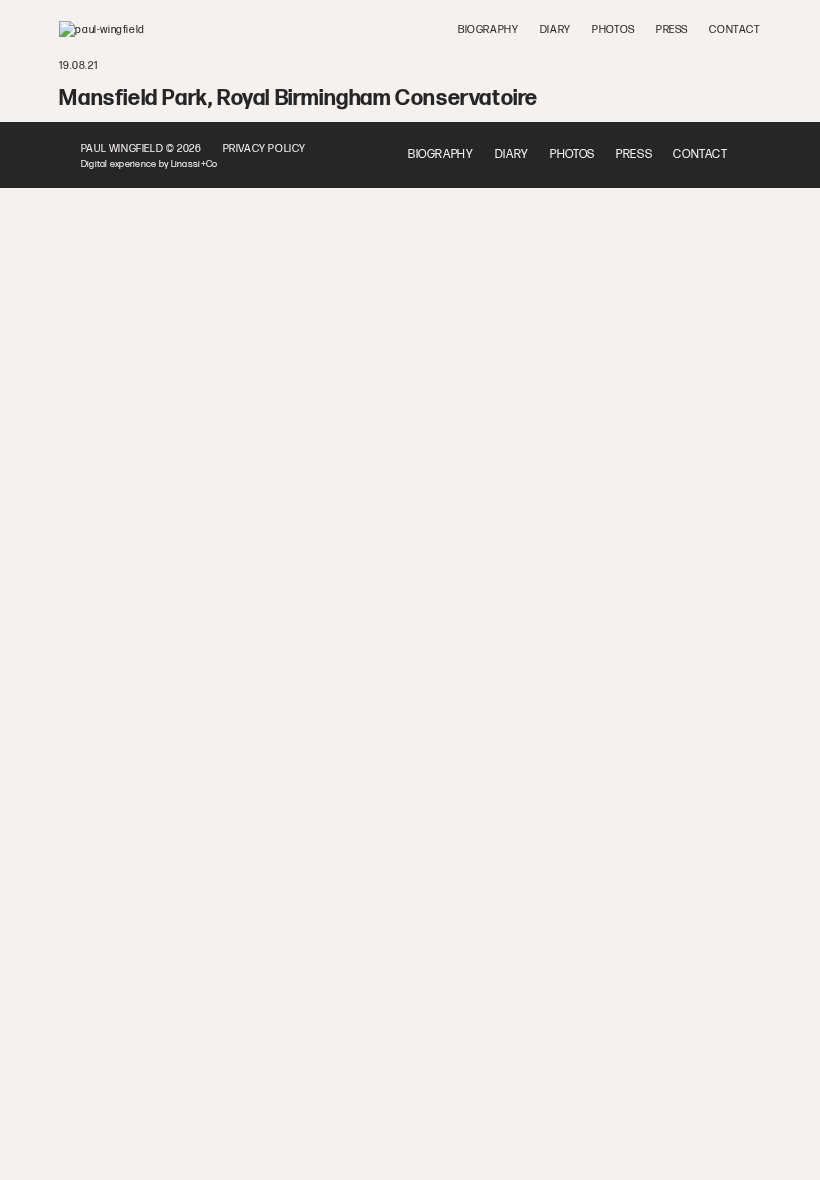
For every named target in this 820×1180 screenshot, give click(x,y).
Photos (613, 29)
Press (672, 29)
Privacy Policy (264, 148)
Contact (734, 29)
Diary (555, 29)
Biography (488, 29)
